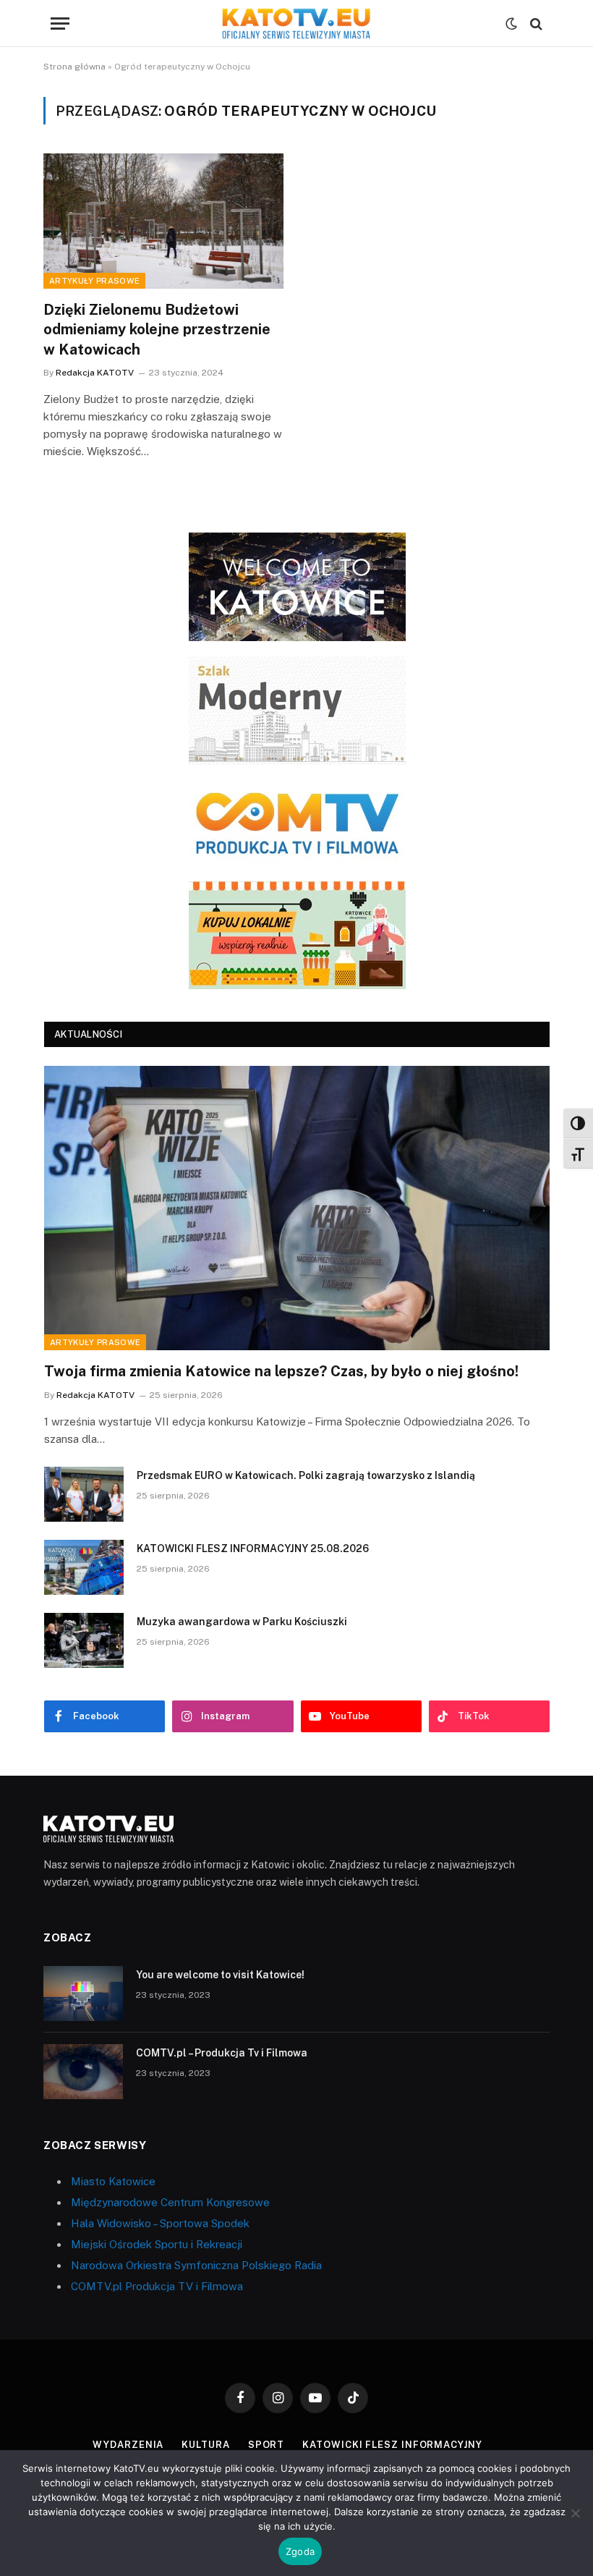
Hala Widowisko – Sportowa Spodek (160, 2223)
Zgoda (300, 2551)
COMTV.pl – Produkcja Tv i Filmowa (222, 2053)
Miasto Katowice (113, 2181)
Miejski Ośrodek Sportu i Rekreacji (157, 2244)
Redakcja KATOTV (95, 373)
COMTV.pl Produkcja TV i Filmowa (157, 2286)
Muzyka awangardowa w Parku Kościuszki (242, 1622)
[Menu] (60, 24)
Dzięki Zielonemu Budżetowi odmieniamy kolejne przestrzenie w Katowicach (157, 329)
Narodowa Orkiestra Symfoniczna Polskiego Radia (196, 2265)
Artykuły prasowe (94, 281)
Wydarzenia (128, 2445)
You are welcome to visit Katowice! (220, 1975)
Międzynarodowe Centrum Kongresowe (170, 2202)
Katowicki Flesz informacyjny (392, 2445)
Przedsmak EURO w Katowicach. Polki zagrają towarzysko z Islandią (306, 1475)
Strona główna (74, 67)
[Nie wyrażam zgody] (575, 2513)
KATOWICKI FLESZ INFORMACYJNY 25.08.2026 (253, 1548)
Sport (266, 2445)
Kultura (205, 2445)
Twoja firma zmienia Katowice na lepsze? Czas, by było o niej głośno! (281, 1371)
